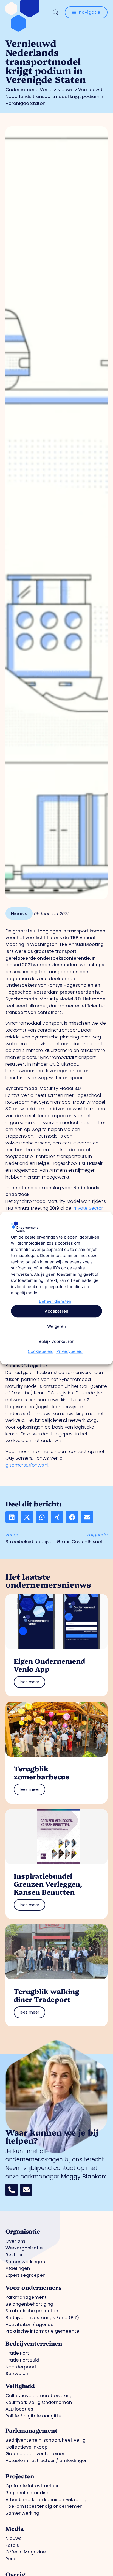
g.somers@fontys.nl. (27, 1465)
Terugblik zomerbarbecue (41, 1772)
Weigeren (57, 1326)
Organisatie (23, 2231)
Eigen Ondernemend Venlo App (49, 1665)
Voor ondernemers (33, 2287)
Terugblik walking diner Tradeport (46, 1995)
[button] (12, 1517)
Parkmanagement (32, 2430)
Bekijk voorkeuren (56, 1341)
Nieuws (65, 90)
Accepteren (56, 1311)
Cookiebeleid (41, 1352)
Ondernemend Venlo (29, 90)
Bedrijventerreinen (34, 2343)
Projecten (20, 2476)
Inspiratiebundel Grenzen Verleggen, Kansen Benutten (48, 1884)
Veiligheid (20, 2385)
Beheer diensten (55, 1301)
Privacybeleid (69, 1352)
